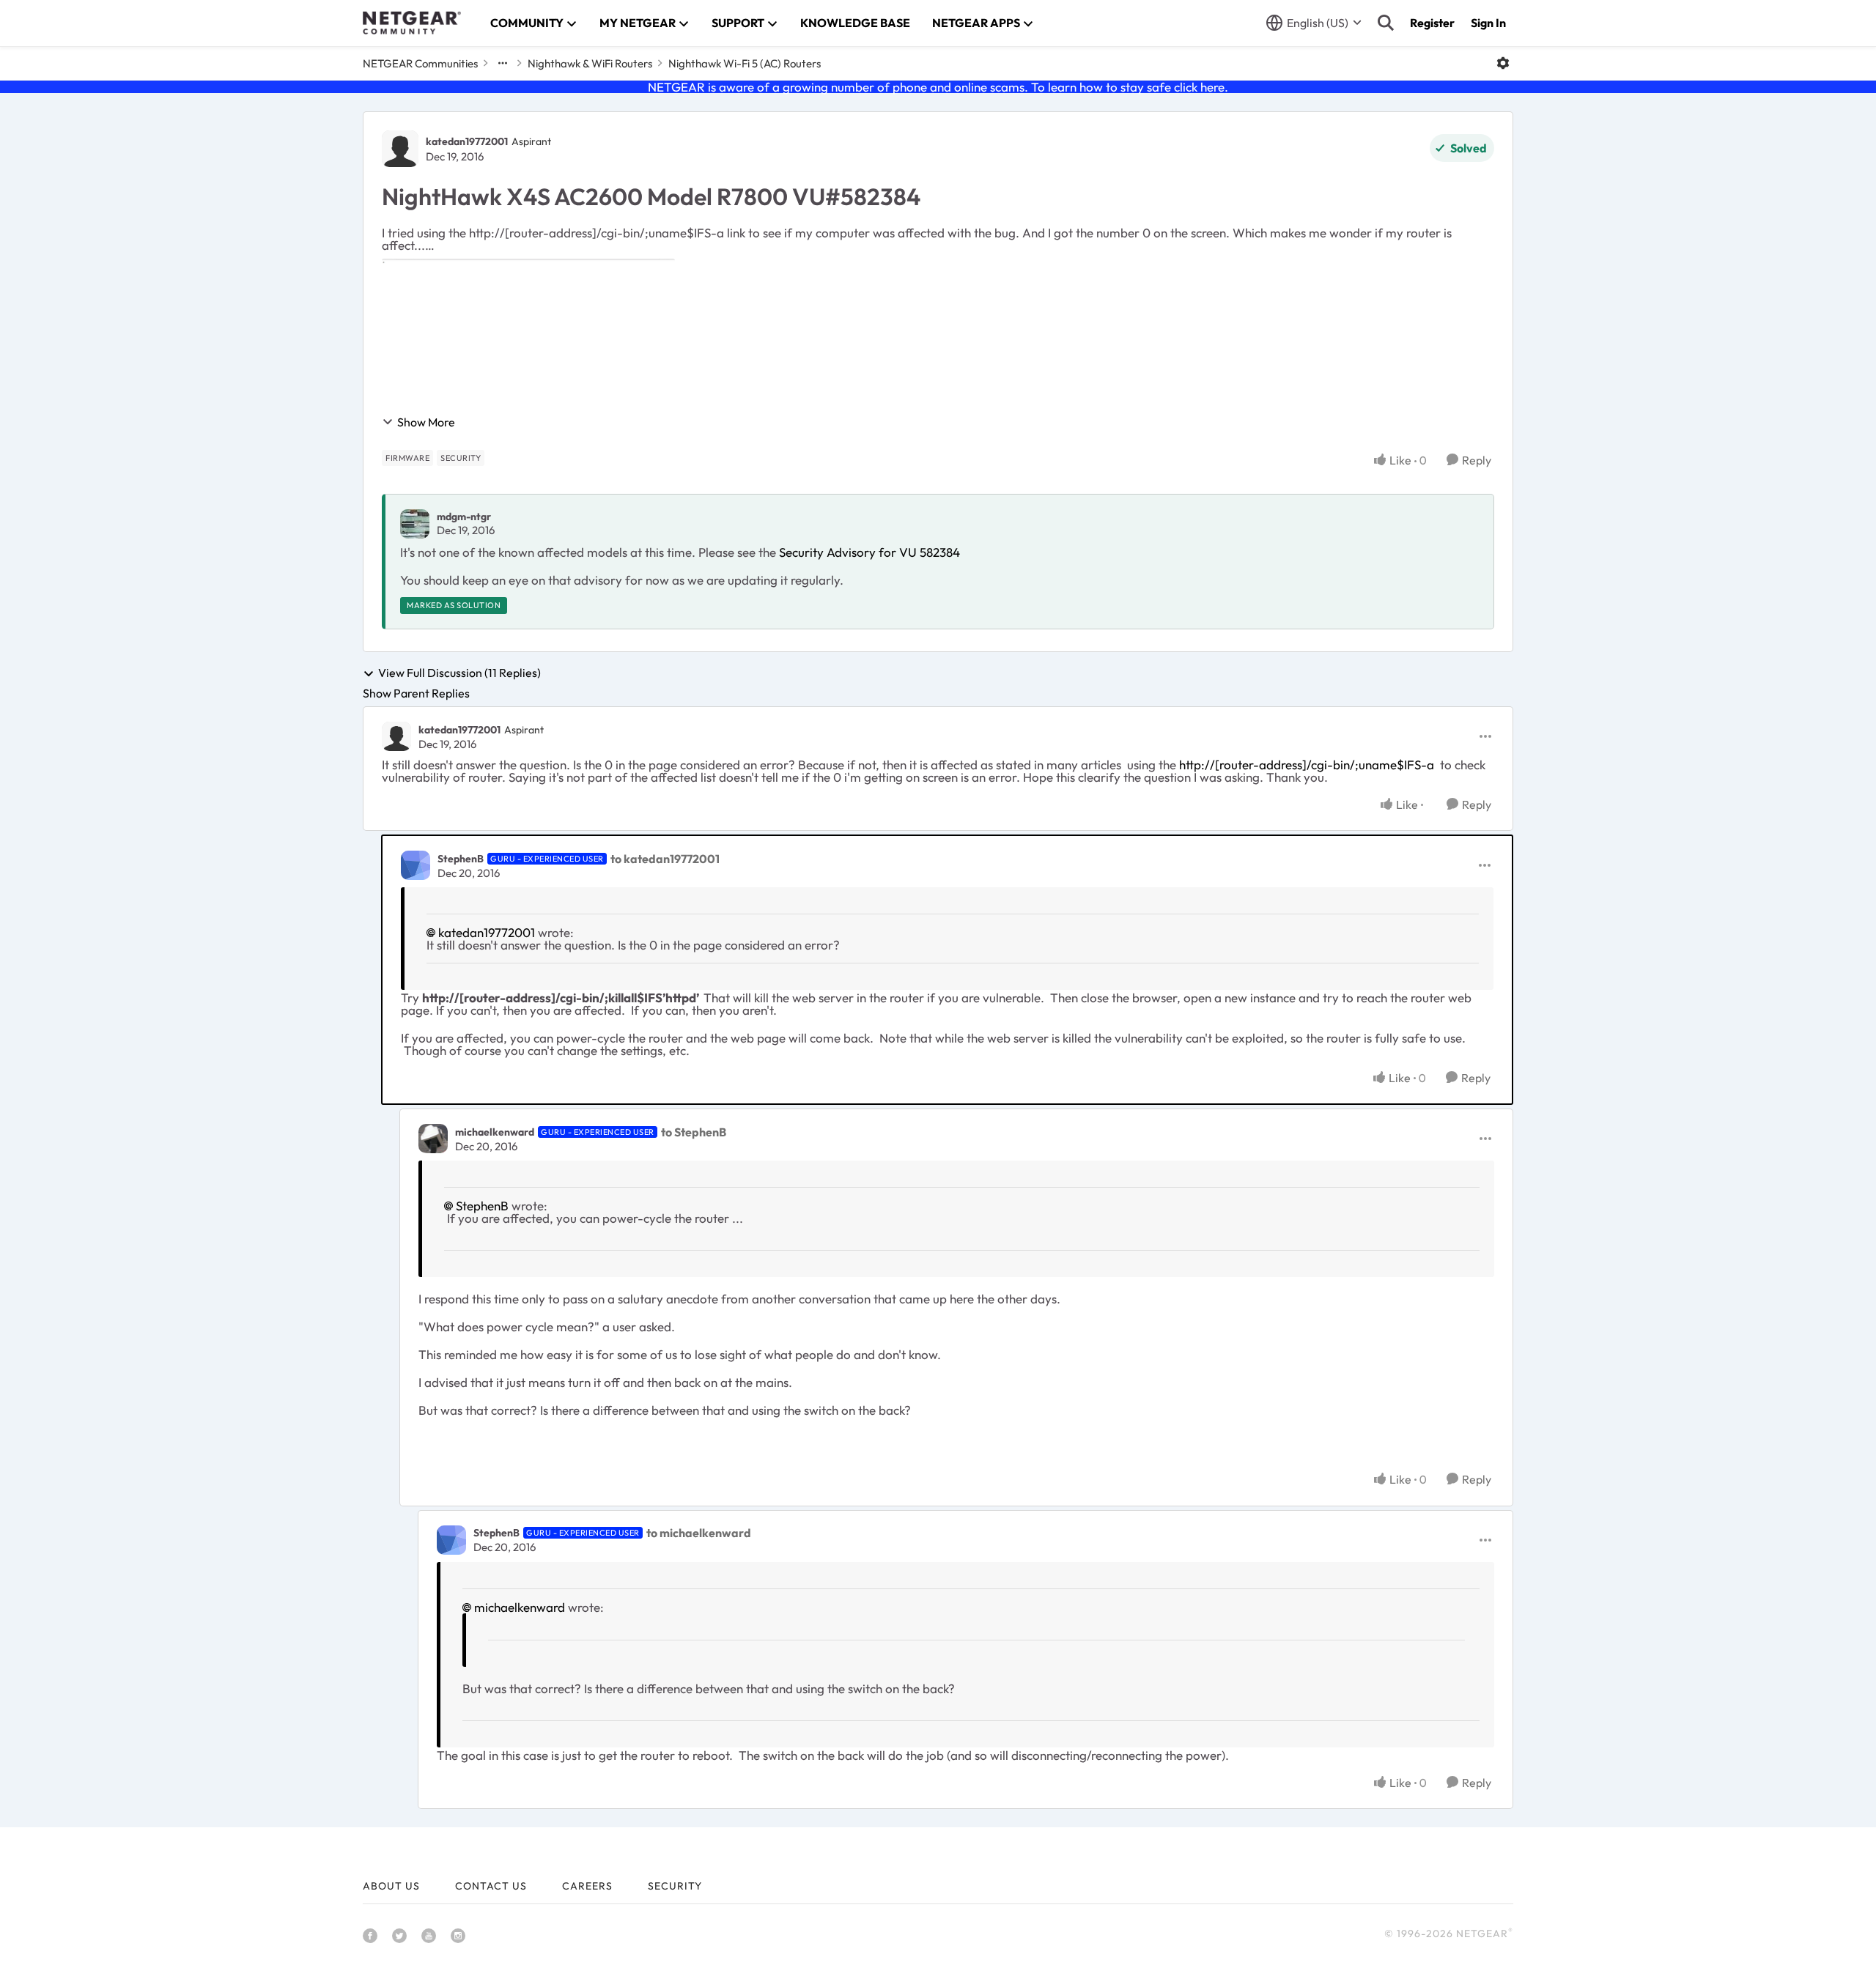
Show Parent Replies (416, 693)
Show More (426, 422)
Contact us (491, 1886)
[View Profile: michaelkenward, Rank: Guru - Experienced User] (433, 1139)
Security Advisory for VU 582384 (869, 552)
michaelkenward (495, 1132)
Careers (587, 1886)
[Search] (1386, 23)
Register (1432, 23)
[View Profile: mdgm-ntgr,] (415, 524)
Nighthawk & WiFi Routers (590, 63)
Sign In (1488, 23)
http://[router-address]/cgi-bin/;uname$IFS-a (1307, 765)
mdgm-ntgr (464, 517)
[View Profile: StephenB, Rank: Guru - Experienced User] (416, 865)
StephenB (461, 859)
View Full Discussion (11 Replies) (459, 673)
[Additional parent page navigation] (503, 63)
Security (675, 1886)
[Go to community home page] (412, 23)
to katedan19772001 (665, 859)
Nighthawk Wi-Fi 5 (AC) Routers (745, 63)
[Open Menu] (1503, 63)
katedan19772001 (467, 141)
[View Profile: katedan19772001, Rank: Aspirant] (400, 149)
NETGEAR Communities (420, 63)
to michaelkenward (699, 1533)
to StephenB (694, 1132)
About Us (391, 1886)
